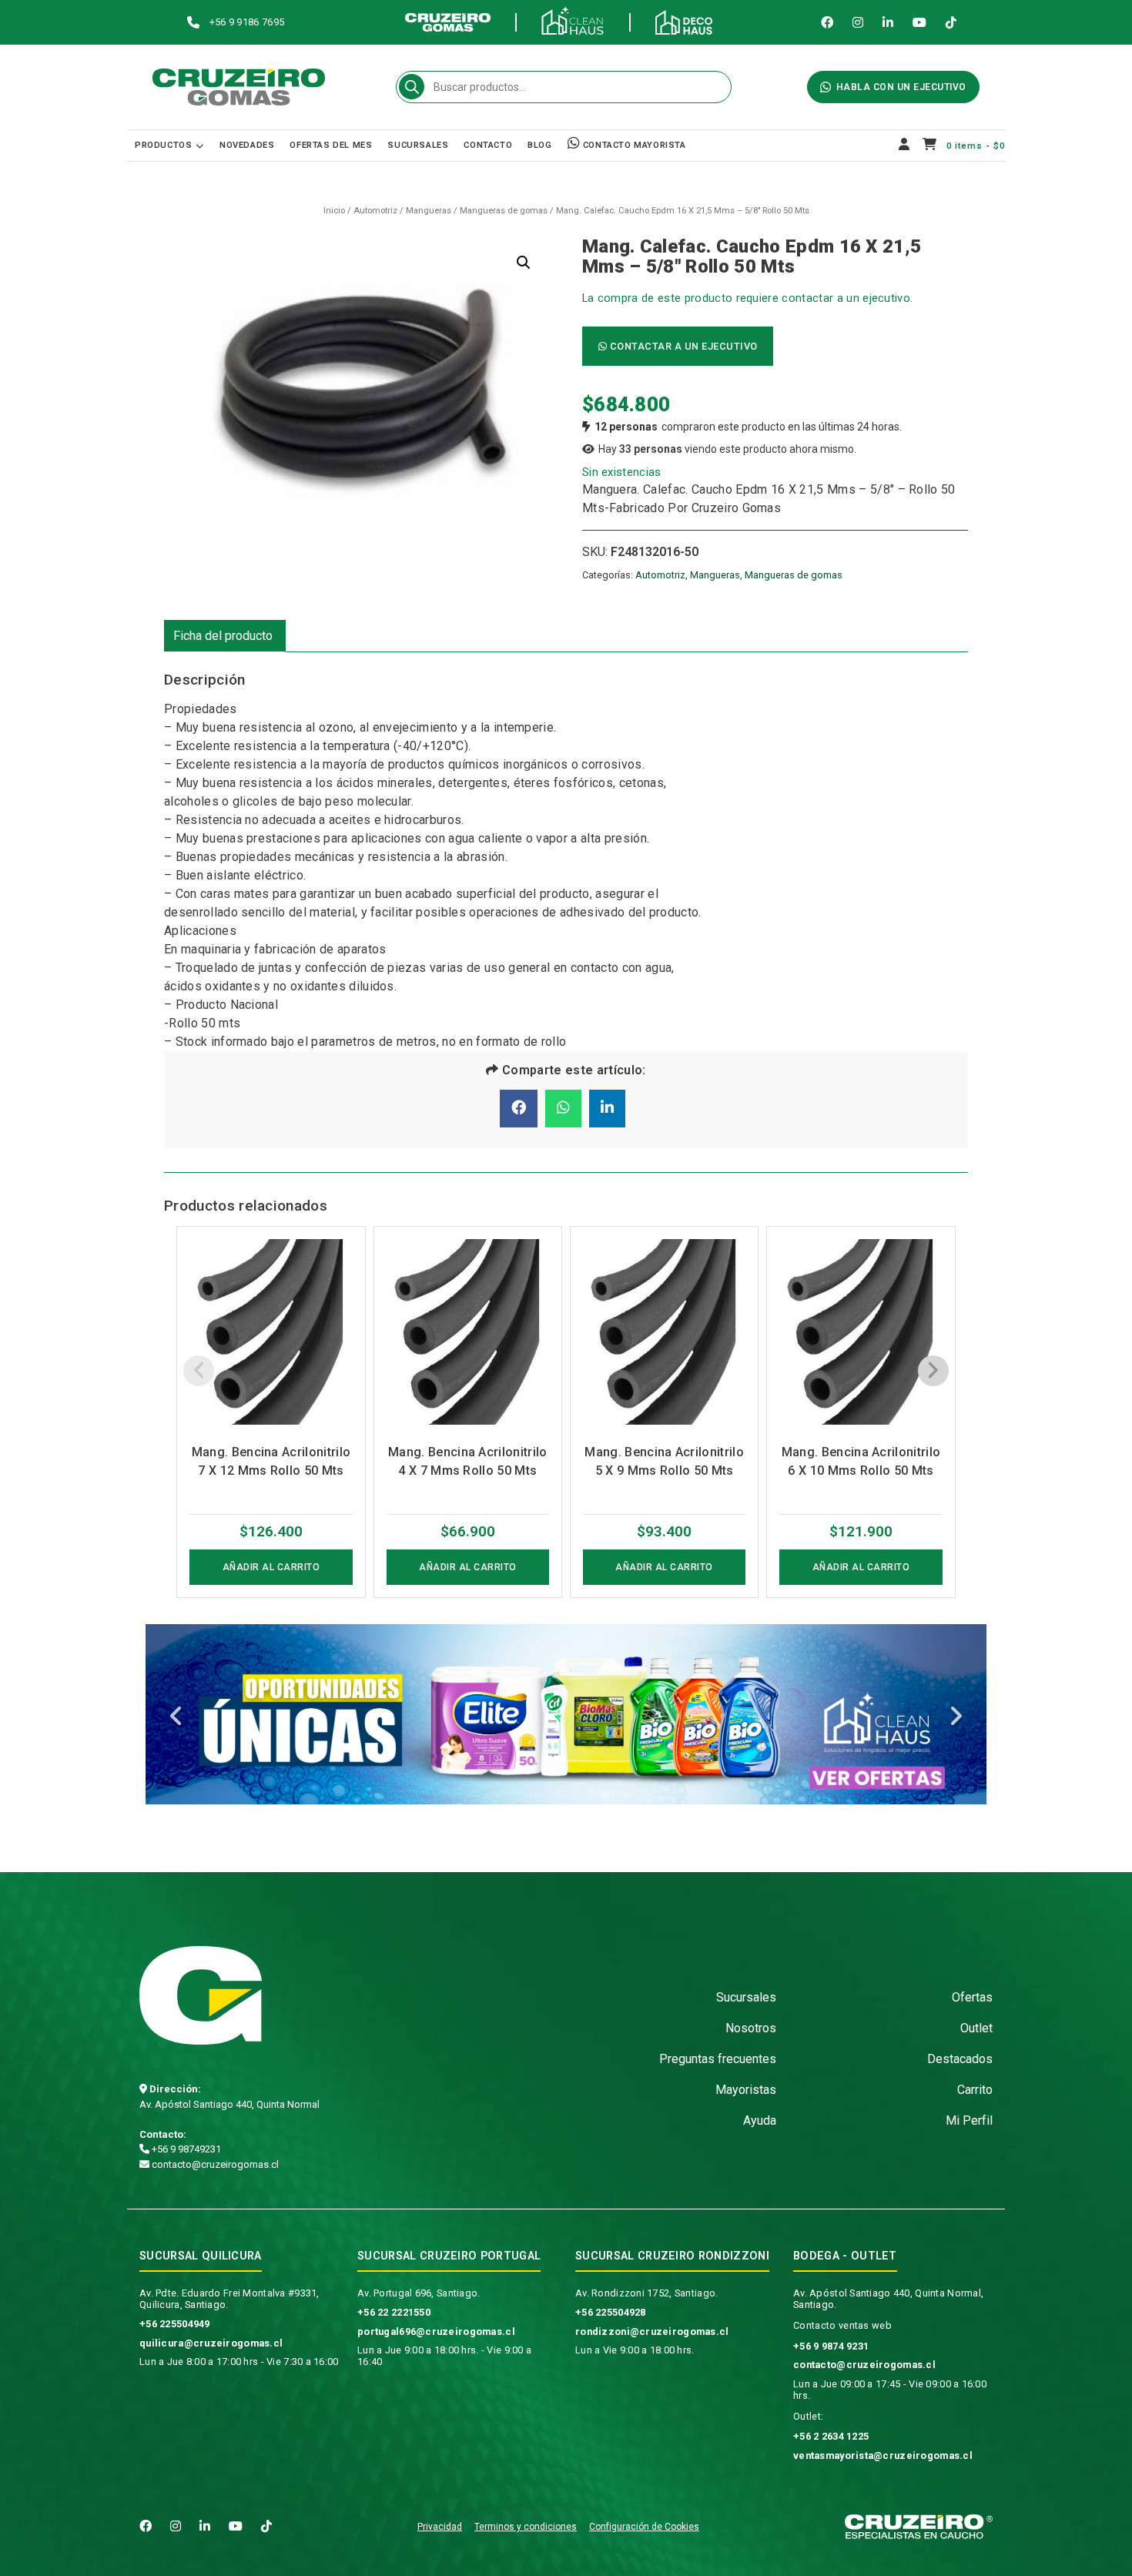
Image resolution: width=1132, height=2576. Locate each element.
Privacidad (440, 2527)
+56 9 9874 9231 (831, 2346)
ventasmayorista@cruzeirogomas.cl (883, 2455)
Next (956, 1718)
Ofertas (972, 1997)
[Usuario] (904, 146)
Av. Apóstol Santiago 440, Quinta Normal (229, 2104)
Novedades (247, 145)
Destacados (960, 2059)
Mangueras (429, 211)
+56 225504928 (611, 2312)
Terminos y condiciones (526, 2527)
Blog (539, 145)
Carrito (975, 2090)
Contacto (488, 145)
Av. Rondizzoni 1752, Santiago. (646, 2293)
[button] (524, 263)
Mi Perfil (969, 2120)
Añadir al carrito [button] (271, 1567)
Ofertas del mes (331, 145)
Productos (163, 145)
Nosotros (751, 2028)
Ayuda (760, 2120)
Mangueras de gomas (504, 211)
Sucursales (418, 145)
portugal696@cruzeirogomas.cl (436, 2331)
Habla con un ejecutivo (901, 87)
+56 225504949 (175, 2324)
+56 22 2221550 (394, 2312)
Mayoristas (746, 2090)
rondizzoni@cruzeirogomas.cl (652, 2331)
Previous (176, 1718)
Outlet (976, 2028)
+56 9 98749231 (185, 2149)
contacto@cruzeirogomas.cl (214, 2164)
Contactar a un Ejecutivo (682, 346)
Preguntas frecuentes (718, 2059)
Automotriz (375, 211)
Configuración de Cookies (644, 2527)
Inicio (334, 211)
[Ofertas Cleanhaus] (566, 1714)
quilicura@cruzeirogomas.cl (211, 2343)
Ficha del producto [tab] (223, 636)
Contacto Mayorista (633, 145)
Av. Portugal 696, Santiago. (419, 2293)
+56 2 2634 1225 (831, 2436)
